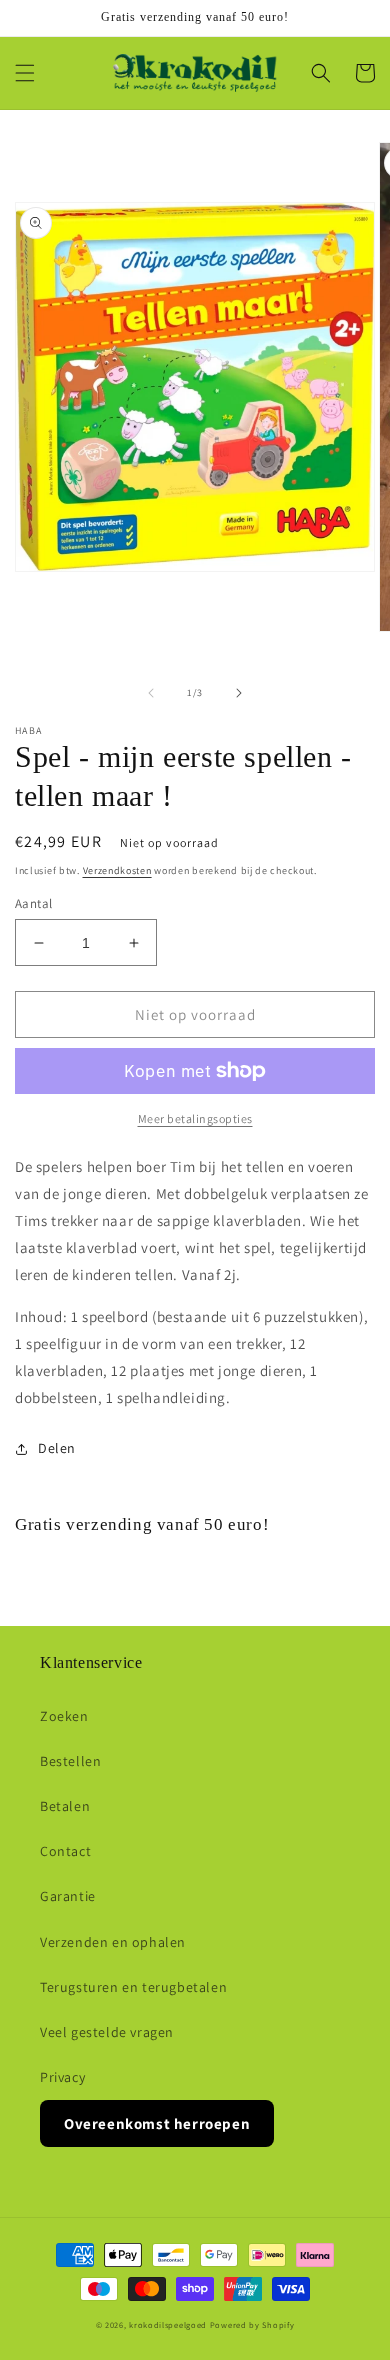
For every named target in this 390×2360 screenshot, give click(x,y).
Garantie (68, 1896)
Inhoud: (41, 1316)
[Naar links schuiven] (151, 693)
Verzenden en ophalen (113, 1942)
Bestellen (70, 1761)
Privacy (62, 2077)
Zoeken (64, 1716)
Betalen (65, 1806)
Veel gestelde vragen (107, 2032)
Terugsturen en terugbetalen (133, 1987)
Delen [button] (57, 1448)
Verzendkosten (117, 870)
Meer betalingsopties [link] (195, 1118)
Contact (65, 1851)
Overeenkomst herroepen (157, 2123)
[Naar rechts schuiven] (239, 693)
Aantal (33, 903)
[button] (25, 73)
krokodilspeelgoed (168, 2324)
